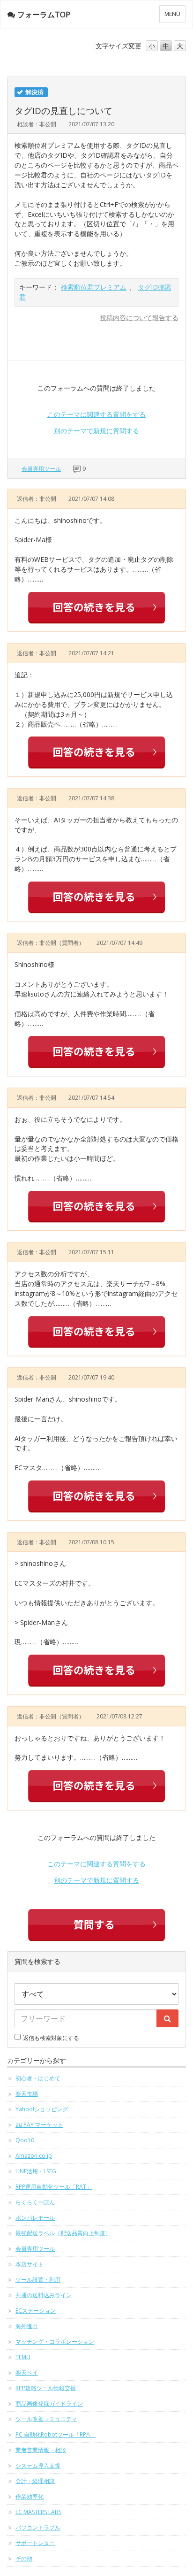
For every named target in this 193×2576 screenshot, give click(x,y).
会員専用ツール (41, 469)
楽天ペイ (27, 2373)
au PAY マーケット (39, 2125)
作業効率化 (30, 2496)
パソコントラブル (38, 2527)
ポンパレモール (35, 2218)
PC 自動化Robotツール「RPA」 (56, 2434)
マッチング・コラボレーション (55, 2342)
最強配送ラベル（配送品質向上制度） (63, 2233)
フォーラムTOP (44, 15)
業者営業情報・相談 (41, 2450)
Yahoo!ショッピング (42, 2109)
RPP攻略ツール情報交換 (46, 2388)
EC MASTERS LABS (38, 2512)
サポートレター (35, 2543)
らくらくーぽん (35, 2202)
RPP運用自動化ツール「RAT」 (54, 2187)
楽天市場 (27, 2094)
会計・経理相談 (35, 2481)
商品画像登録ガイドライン (49, 2403)
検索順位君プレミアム (94, 287)
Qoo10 (25, 2140)
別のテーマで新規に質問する (96, 431)
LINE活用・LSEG (36, 2171)
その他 (24, 2558)
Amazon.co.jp (34, 2156)
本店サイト (30, 2264)
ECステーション (36, 2311)
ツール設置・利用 (38, 2280)
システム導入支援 (38, 2465)
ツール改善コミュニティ (46, 2419)
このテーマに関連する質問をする (96, 414)
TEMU (23, 2357)
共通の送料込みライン (44, 2295)
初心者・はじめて (38, 2078)
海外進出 (27, 2326)
